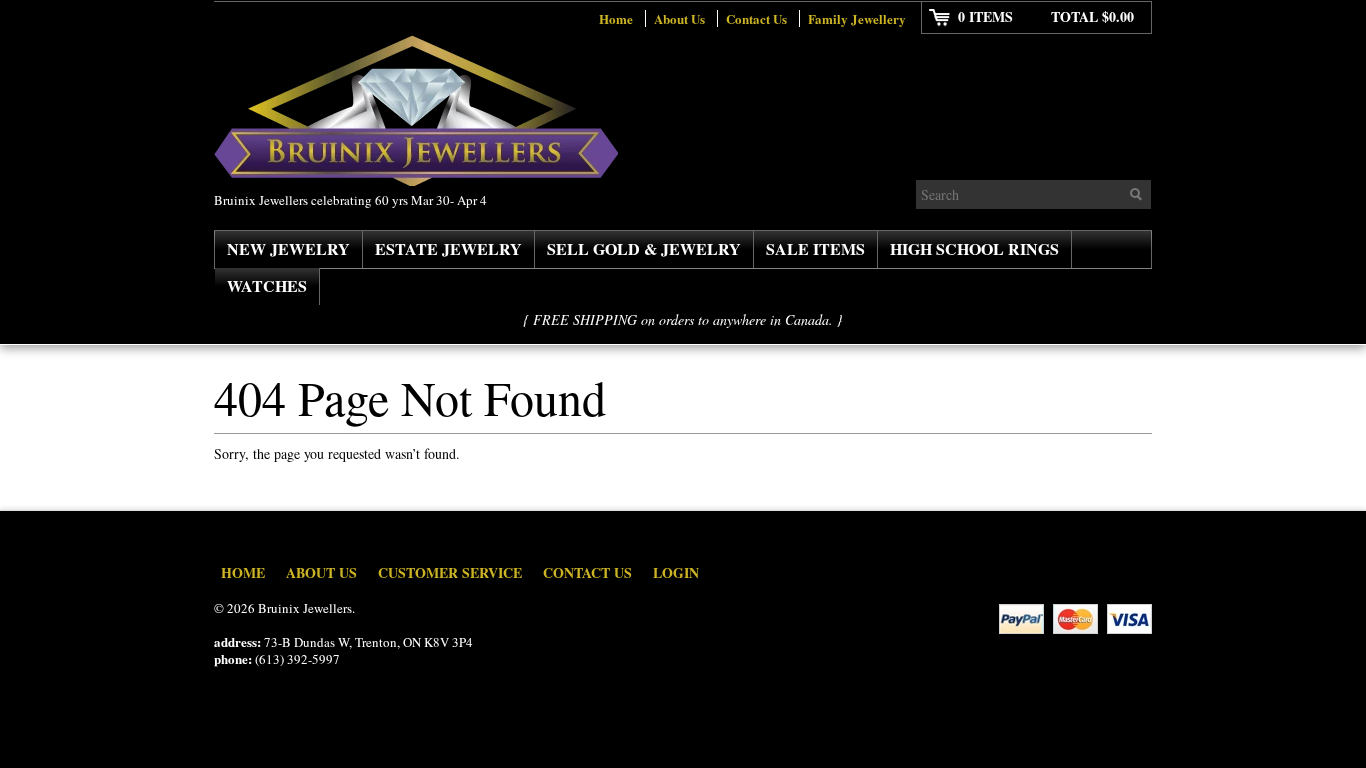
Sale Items (815, 248)
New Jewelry (288, 248)
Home (616, 18)
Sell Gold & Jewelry (644, 248)
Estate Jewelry (448, 248)
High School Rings (974, 248)
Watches (267, 285)
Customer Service (450, 572)
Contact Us (756, 18)
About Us (679, 18)
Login (676, 572)
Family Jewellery (857, 18)
